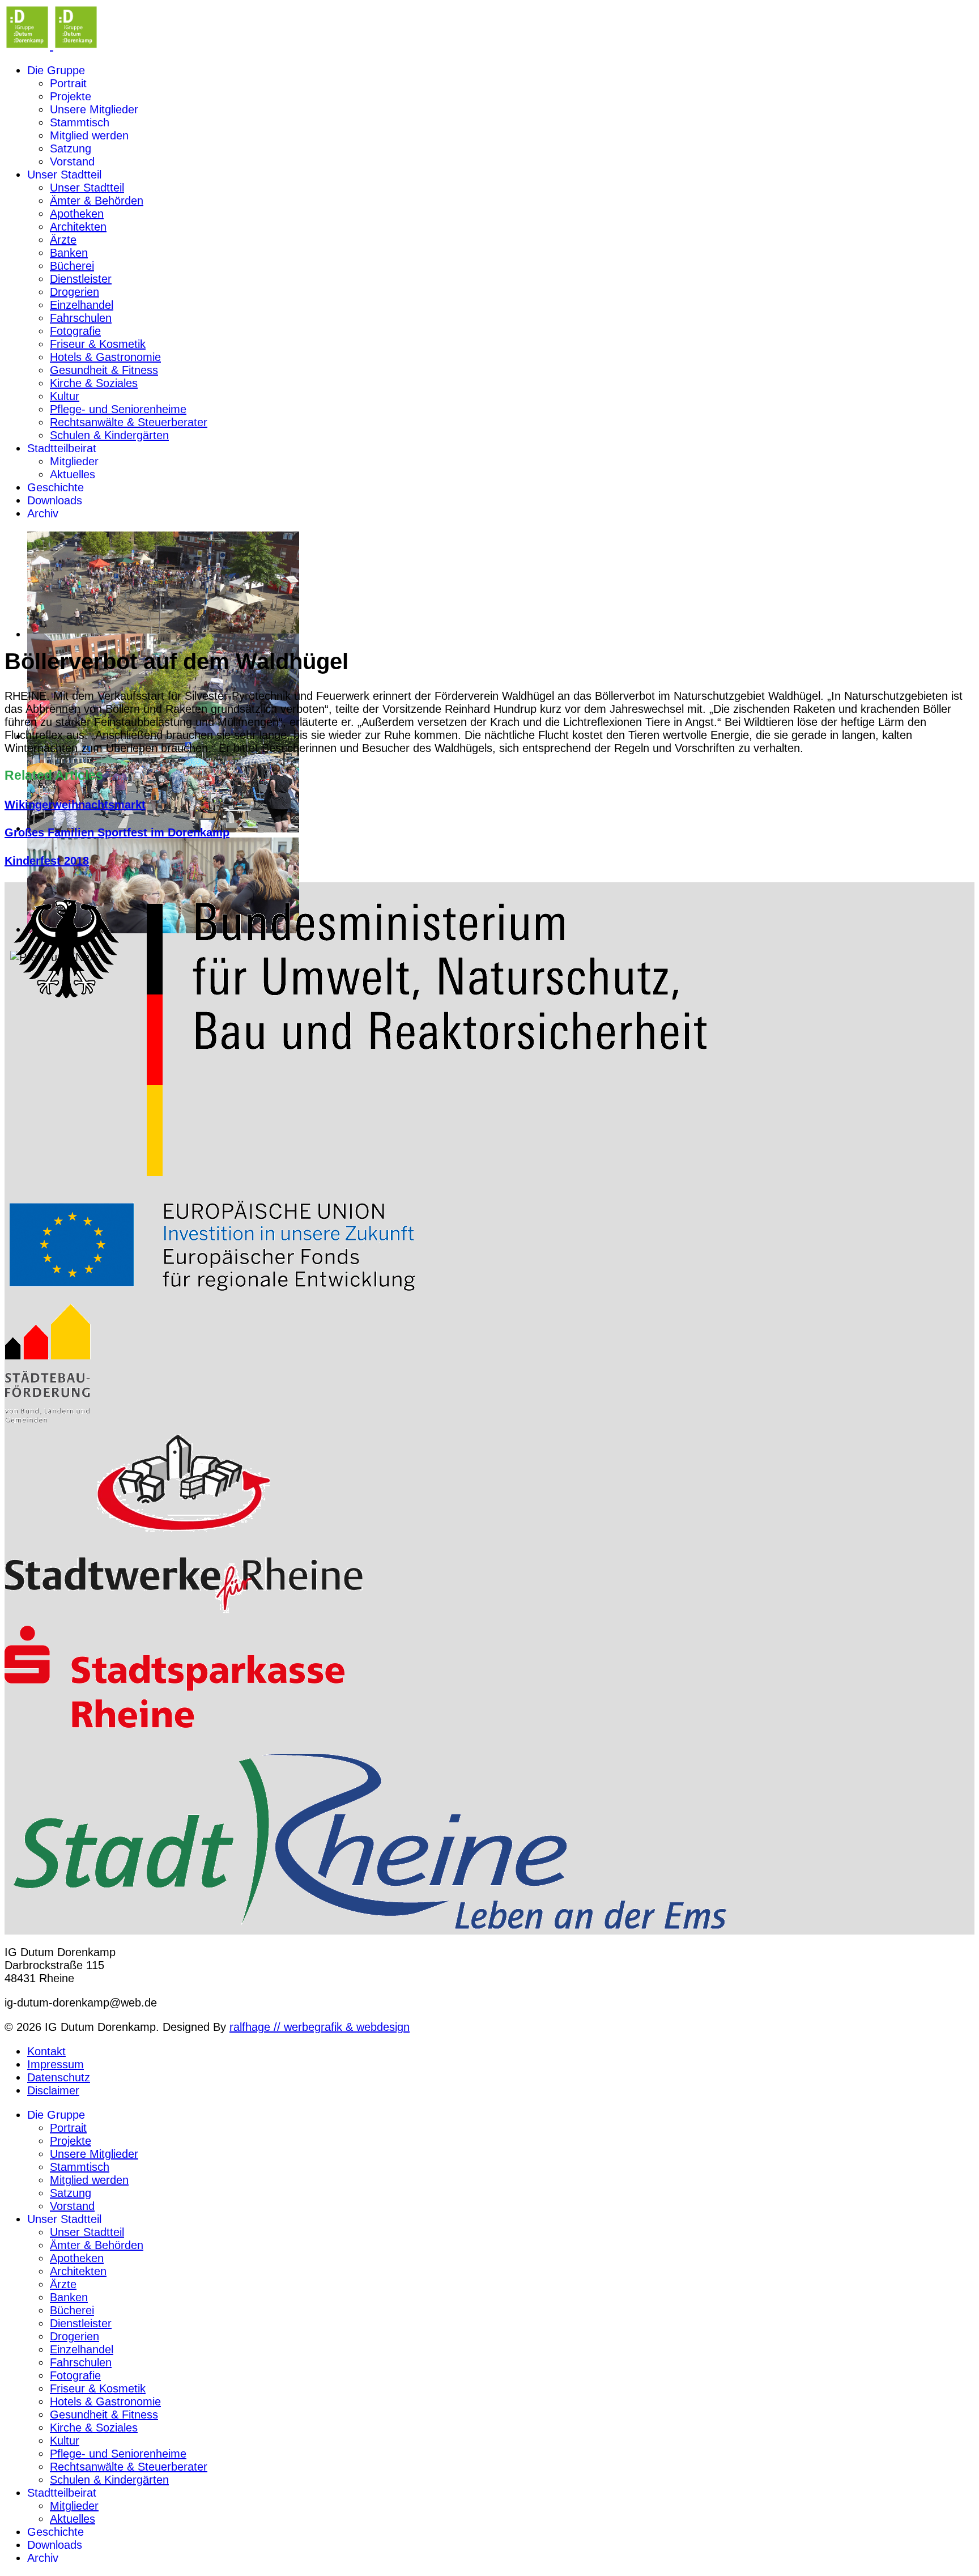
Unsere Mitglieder (94, 109)
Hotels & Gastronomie (105, 357)
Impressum (56, 2064)
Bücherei (72, 266)
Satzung (71, 148)
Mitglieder (74, 461)
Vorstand (72, 161)
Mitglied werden (89, 135)
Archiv (43, 513)
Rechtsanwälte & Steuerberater (129, 422)
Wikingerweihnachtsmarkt (75, 805)
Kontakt (46, 2051)
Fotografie (75, 331)
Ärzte (63, 240)
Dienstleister (81, 279)
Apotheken (77, 214)
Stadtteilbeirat (62, 448)
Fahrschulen (81, 318)
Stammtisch (80, 122)
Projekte (71, 96)
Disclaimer (53, 2090)
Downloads (55, 500)
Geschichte (56, 487)
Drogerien (75, 292)
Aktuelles (73, 474)
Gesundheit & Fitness (104, 370)
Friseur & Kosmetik (98, 344)
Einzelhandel (82, 305)
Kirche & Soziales (94, 383)
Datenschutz (59, 2077)
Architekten (78, 227)
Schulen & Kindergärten (109, 435)
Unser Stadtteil (64, 175)
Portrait (68, 83)
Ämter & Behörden (97, 201)
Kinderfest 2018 (47, 861)
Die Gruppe (56, 70)
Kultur (65, 396)
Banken (69, 253)
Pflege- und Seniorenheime (118, 409)
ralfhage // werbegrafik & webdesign (320, 2027)
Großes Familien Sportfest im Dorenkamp (117, 832)
